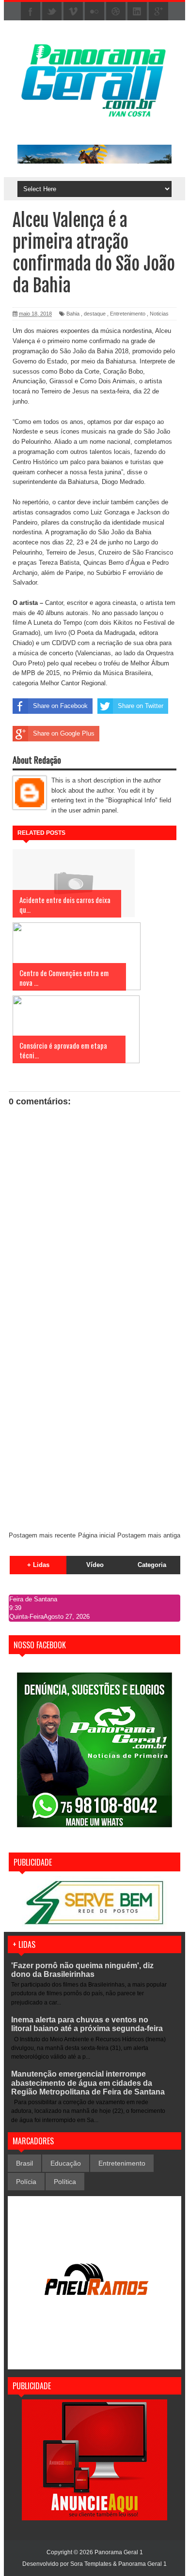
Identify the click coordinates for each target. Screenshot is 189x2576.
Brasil (24, 2163)
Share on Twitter (141, 706)
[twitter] (52, 12)
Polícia (26, 2182)
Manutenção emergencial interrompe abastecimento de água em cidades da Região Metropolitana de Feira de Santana (88, 2083)
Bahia (73, 314)
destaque (95, 314)
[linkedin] (137, 12)
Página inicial (97, 1535)
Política (65, 2182)
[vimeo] (73, 12)
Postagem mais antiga (149, 1535)
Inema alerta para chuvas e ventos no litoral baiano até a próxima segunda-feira (87, 2024)
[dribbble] (116, 12)
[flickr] (94, 12)
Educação (66, 2163)
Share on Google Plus (64, 733)
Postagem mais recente (42, 1535)
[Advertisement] (94, 1424)
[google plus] (158, 12)
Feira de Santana (33, 1599)
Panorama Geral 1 (142, 2564)
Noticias (159, 314)
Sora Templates (91, 2564)
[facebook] (31, 12)
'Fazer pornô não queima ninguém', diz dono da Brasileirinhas (82, 1970)
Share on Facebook (60, 706)
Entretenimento (128, 314)
